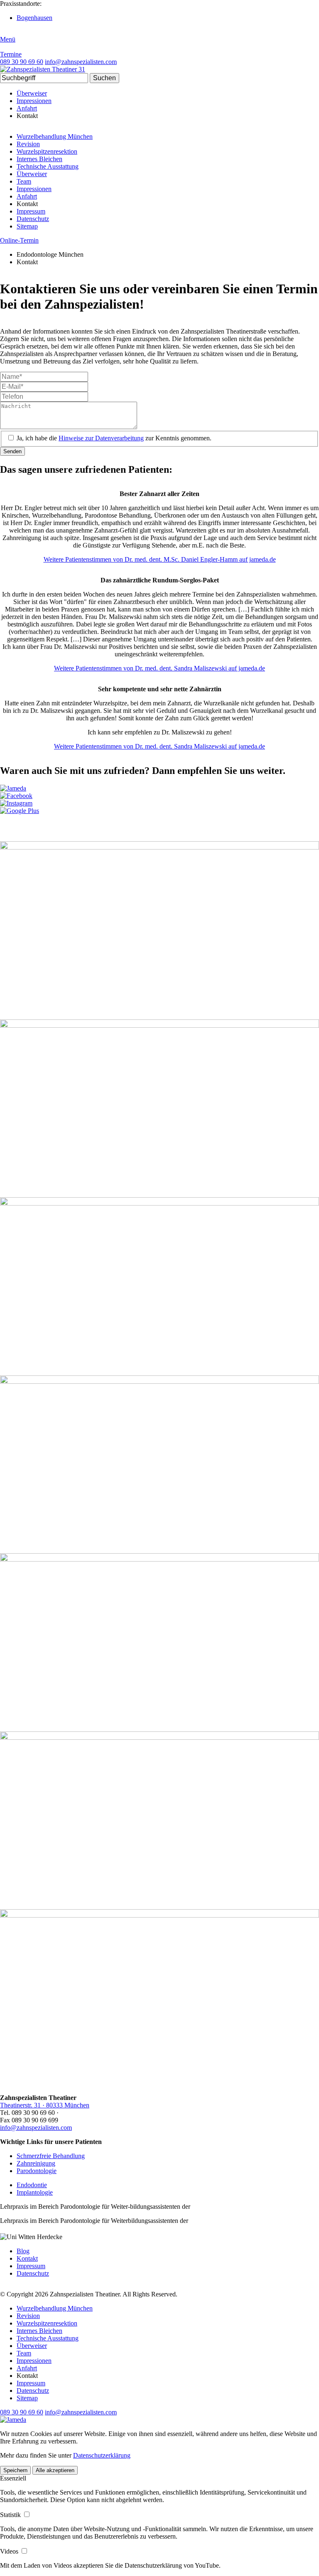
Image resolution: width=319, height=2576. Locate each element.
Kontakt (27, 2258)
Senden (12, 451)
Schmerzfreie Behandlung (51, 2156)
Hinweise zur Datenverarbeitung (101, 438)
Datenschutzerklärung (102, 2455)
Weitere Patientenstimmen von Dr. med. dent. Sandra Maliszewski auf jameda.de (159, 668)
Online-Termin (19, 240)
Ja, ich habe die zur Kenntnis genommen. (114, 438)
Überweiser (32, 93)
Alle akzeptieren (55, 2470)
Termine (11, 54)
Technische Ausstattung (48, 166)
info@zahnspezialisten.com (36, 2128)
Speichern (15, 2470)
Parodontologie (37, 2171)
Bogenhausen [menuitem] (34, 18)
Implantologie (35, 2192)
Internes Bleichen (39, 159)
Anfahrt (27, 108)
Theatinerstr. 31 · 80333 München (45, 2105)
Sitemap (27, 226)
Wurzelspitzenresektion (47, 151)
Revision (28, 144)
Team (24, 181)
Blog (23, 2251)
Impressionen (34, 101)
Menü (8, 39)
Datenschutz (33, 219)
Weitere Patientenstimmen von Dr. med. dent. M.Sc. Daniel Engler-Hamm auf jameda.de (160, 559)
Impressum (31, 211)
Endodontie (32, 2185)
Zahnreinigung (36, 2163)
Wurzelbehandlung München (55, 136)
